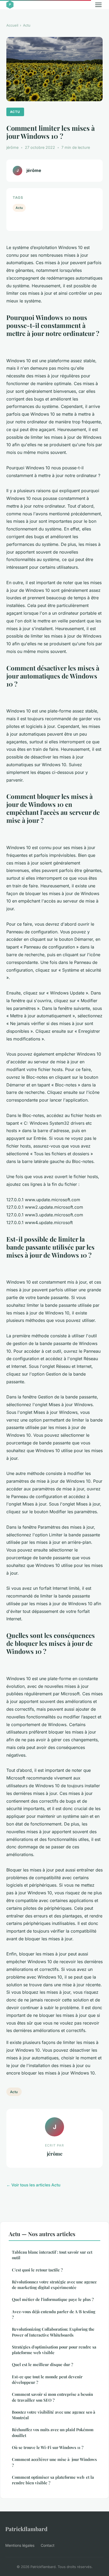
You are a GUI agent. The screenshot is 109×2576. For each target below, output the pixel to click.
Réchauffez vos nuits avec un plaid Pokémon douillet (53, 2432)
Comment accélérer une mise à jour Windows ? (54, 2462)
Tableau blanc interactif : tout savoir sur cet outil (52, 2255)
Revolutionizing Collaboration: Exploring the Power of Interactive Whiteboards (53, 2332)
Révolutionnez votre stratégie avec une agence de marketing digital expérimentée (54, 2285)
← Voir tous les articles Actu (33, 2185)
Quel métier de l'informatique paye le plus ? (53, 2299)
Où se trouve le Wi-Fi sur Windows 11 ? (48, 2447)
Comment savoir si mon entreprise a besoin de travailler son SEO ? (52, 2397)
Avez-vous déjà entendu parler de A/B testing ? (54, 2314)
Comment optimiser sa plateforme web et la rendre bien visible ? (53, 2480)
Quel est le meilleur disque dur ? (42, 2364)
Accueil (12, 25)
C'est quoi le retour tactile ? (37, 2270)
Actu (27, 25)
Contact (48, 2545)
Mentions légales (20, 2545)
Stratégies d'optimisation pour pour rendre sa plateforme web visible (54, 2350)
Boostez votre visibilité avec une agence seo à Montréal (54, 2415)
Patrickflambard (26, 2529)
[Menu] (98, 5)
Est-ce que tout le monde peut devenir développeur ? (47, 2379)
